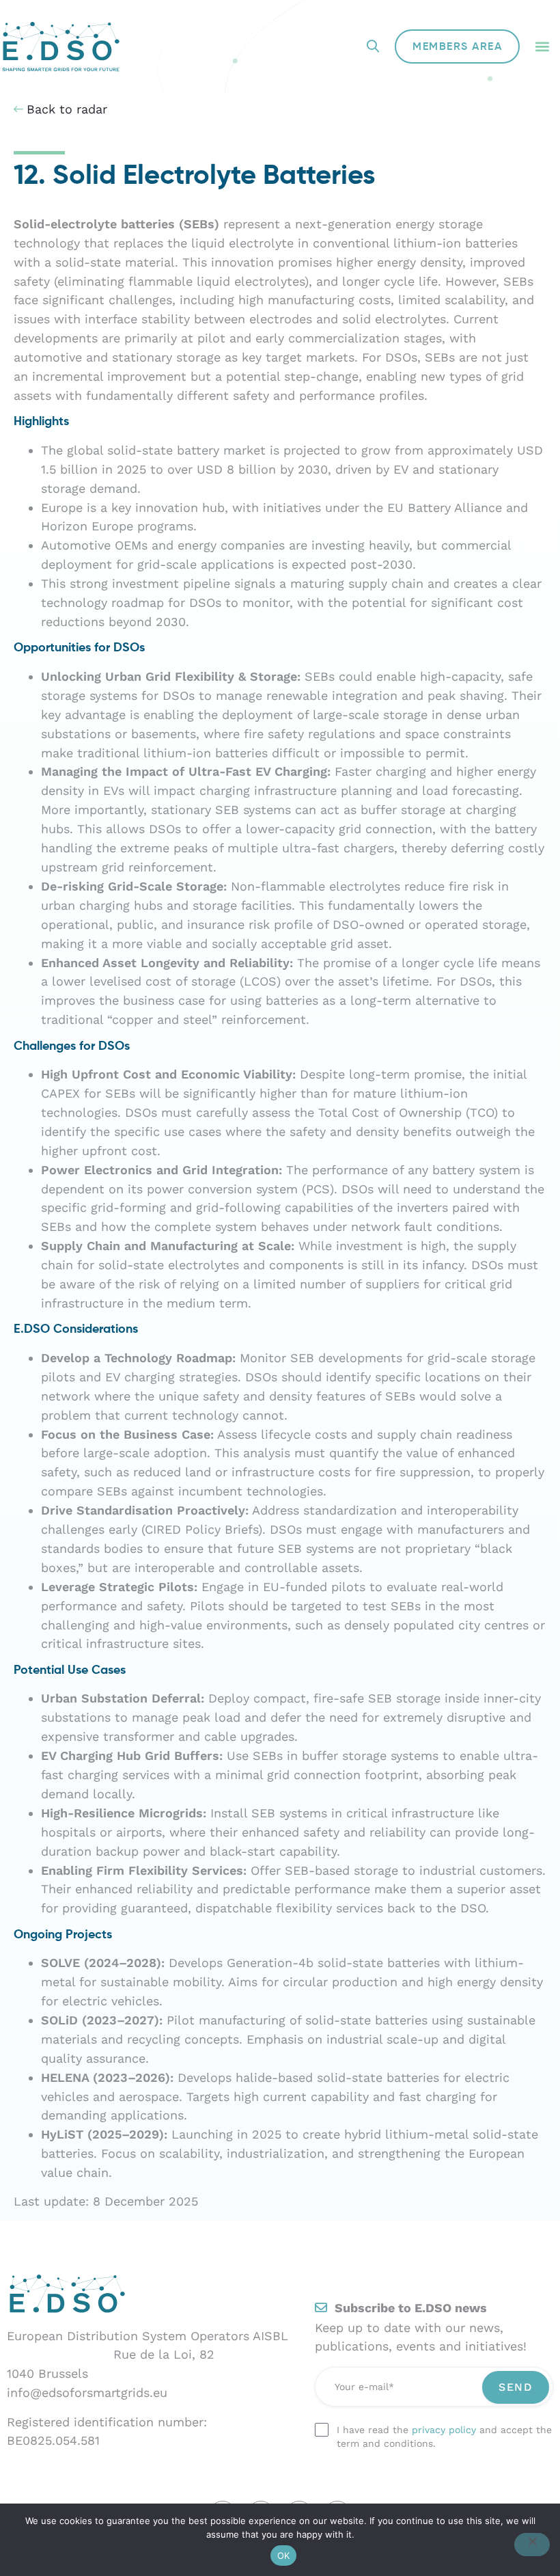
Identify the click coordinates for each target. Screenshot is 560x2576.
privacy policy (444, 2430)
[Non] (532, 2545)
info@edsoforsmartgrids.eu (87, 2392)
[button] (542, 47)
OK (284, 2555)
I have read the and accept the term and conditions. (444, 2437)
